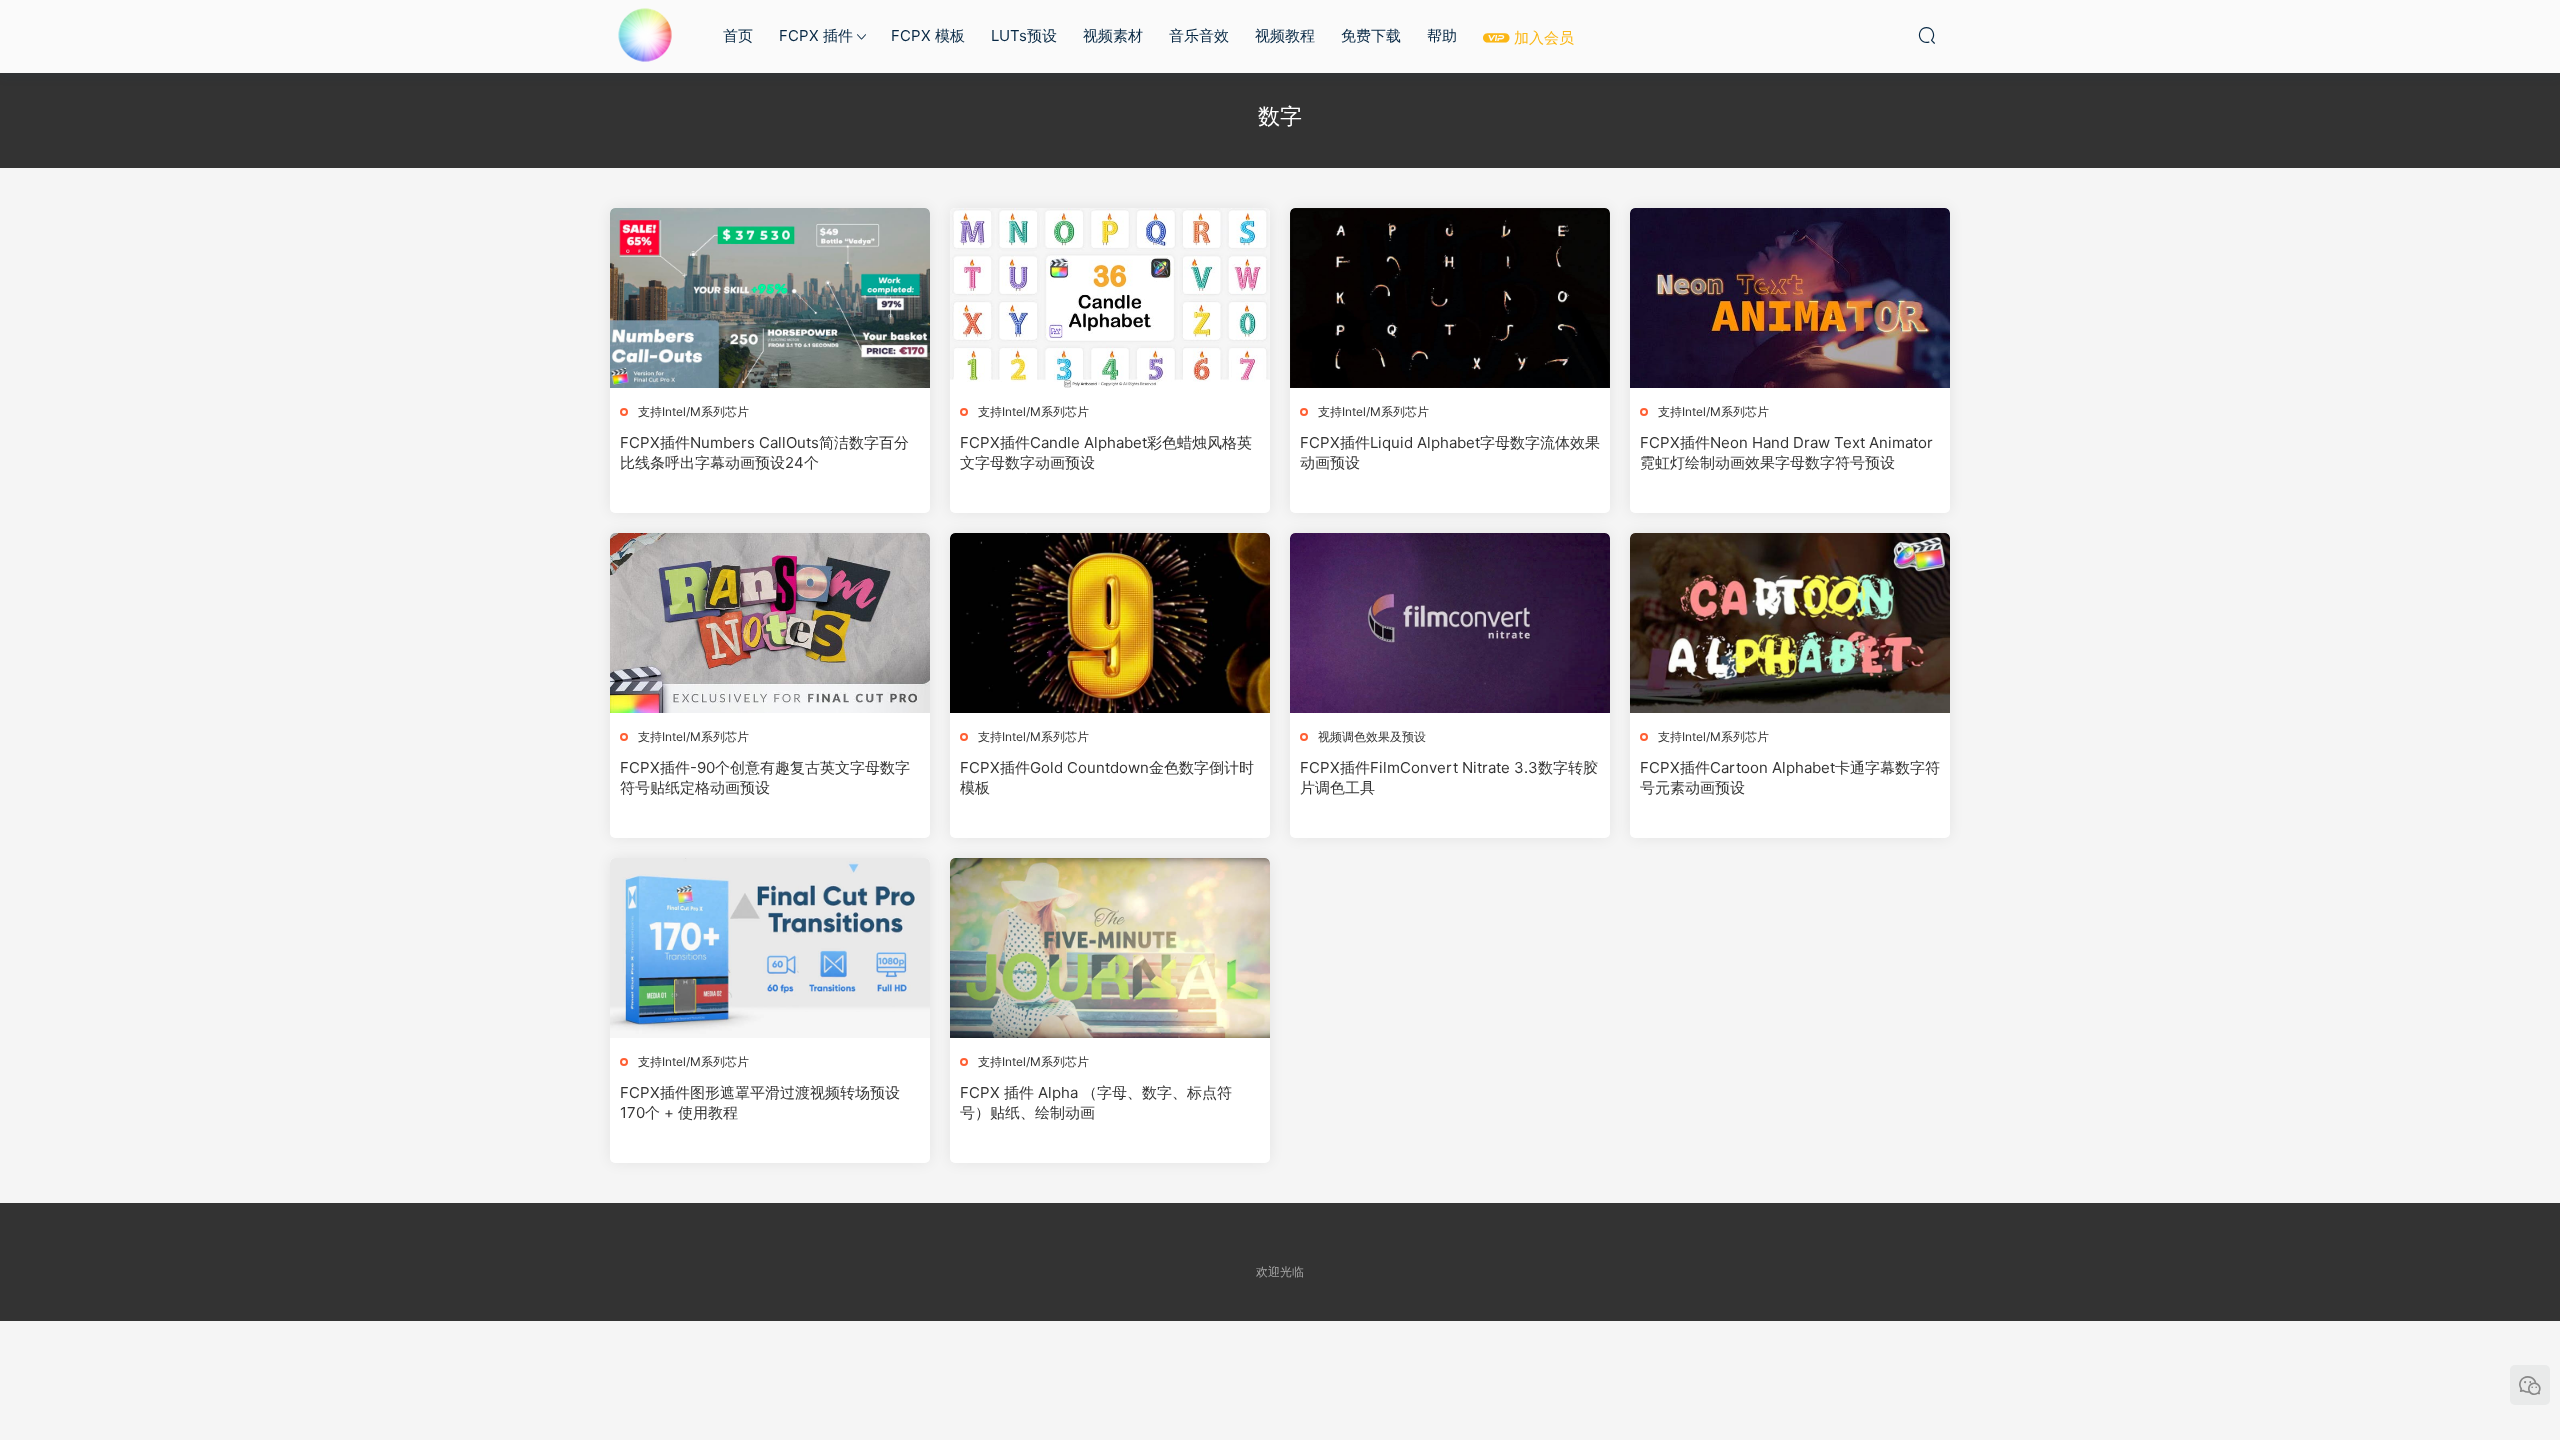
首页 (738, 35)
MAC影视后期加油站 (645, 35)
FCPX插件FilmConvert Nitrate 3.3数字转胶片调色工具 (1449, 777)
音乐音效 (1199, 35)
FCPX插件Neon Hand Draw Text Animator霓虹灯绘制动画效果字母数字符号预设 (1786, 452)
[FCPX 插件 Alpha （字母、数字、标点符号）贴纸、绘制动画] (1110, 948)
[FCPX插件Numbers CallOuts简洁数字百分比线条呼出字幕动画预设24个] (770, 298)
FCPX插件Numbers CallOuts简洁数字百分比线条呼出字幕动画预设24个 (764, 452)
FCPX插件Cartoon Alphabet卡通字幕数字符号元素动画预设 (1790, 777)
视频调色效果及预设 (1372, 736)
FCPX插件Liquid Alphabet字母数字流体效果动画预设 (1450, 452)
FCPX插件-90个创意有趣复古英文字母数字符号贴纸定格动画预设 (765, 777)
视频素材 (1113, 35)
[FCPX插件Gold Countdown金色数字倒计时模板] (1110, 623)
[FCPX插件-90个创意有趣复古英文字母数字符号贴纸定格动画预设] (770, 623)
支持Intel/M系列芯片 (693, 411)
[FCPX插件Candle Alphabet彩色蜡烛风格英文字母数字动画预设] (1110, 298)
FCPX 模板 (928, 35)
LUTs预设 (1024, 35)
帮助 (1442, 35)
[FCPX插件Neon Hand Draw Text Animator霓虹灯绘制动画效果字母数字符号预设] (1790, 298)
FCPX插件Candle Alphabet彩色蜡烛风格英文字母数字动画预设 (1106, 452)
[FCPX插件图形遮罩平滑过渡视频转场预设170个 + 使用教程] (770, 948)
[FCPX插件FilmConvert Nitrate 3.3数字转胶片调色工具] (1450, 623)
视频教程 (1285, 35)
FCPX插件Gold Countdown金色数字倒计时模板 (1107, 777)
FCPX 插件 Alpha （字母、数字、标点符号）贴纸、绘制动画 (1096, 1102)
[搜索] (1927, 35)
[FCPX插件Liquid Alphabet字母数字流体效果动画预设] (1450, 298)
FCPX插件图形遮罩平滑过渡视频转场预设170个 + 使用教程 (760, 1102)
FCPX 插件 (816, 35)
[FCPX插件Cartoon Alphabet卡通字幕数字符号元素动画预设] (1790, 623)
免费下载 (1371, 35)
